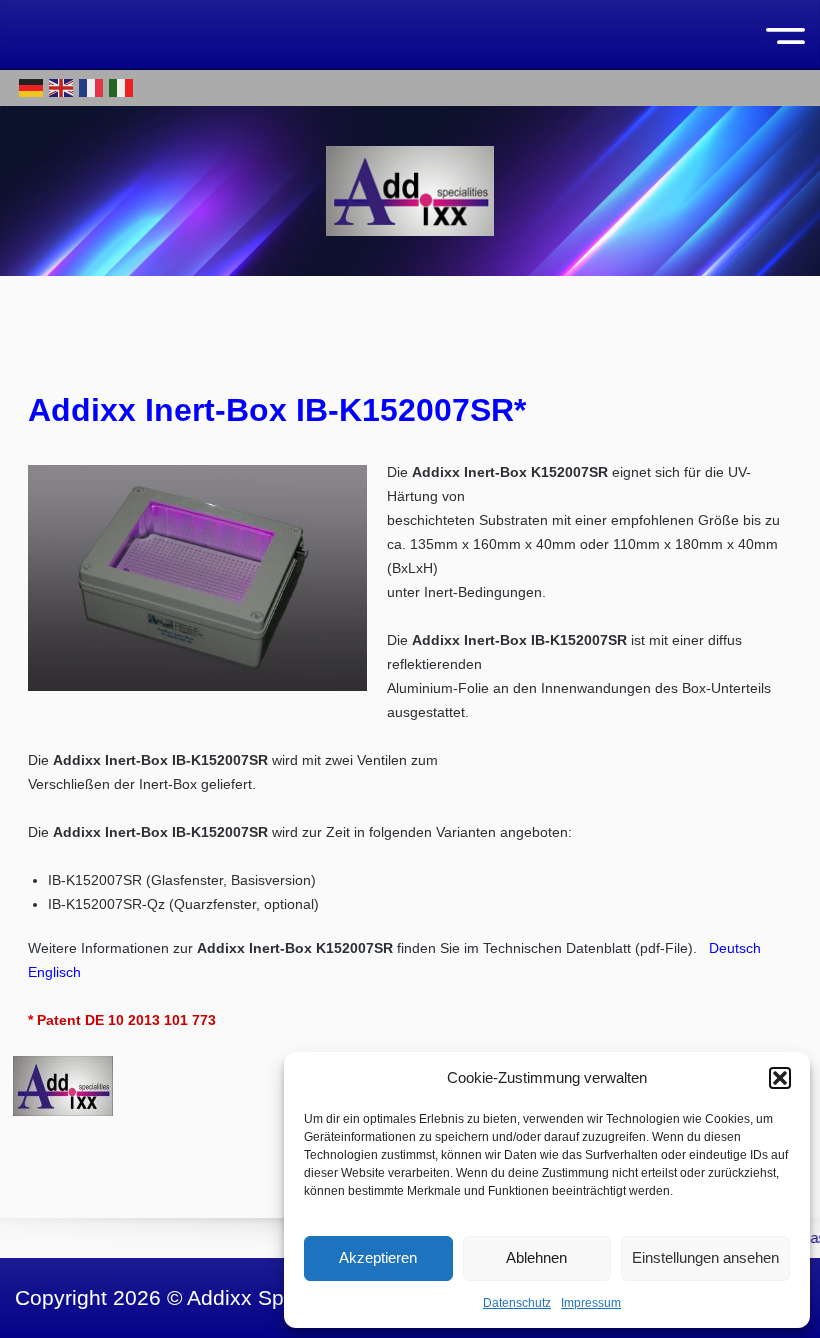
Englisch (54, 972)
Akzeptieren (378, 1257)
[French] (92, 86)
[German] (32, 86)
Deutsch (735, 948)
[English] (62, 86)
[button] (780, 1078)
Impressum (591, 1303)
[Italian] (122, 86)
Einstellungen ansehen (705, 1257)
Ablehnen (536, 1257)
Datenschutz (517, 1303)
